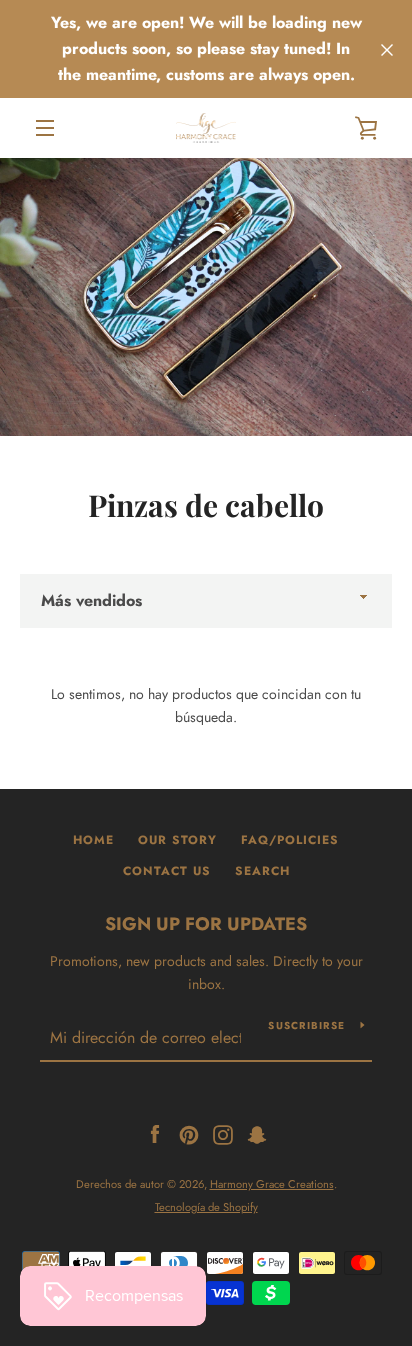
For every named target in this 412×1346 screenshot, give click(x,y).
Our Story (177, 840)
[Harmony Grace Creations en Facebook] (155, 1133)
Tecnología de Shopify (206, 1207)
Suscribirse (306, 1025)
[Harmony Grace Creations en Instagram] (223, 1133)
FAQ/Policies (290, 840)
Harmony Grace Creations (272, 1184)
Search (262, 871)
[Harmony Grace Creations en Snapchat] (257, 1133)
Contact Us (167, 871)
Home (93, 840)
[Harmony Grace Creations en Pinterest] (189, 1133)
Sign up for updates (206, 924)
